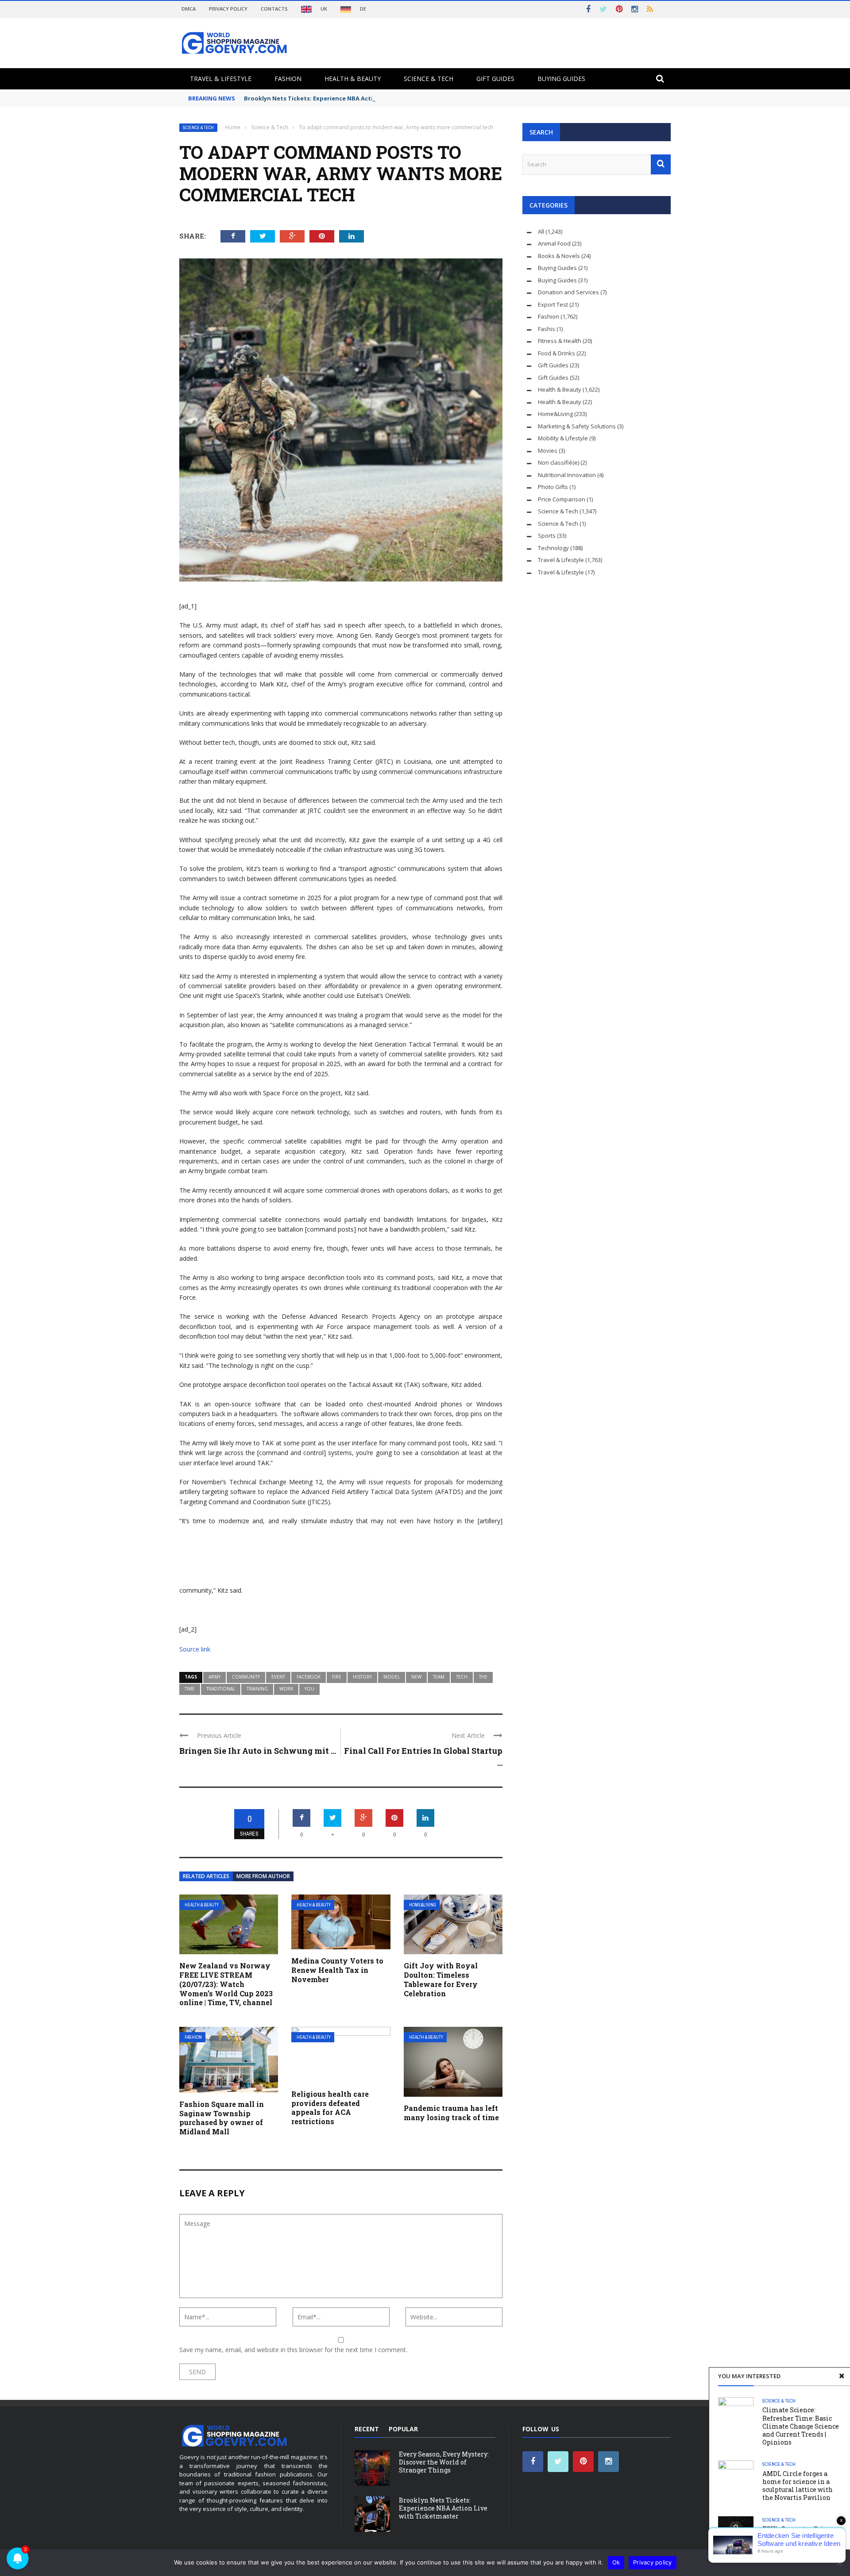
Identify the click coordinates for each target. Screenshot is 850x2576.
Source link (195, 1649)
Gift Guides (495, 79)
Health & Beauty (353, 79)
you (309, 1689)
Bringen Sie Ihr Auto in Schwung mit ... (258, 1751)
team (439, 1677)
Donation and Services (568, 292)
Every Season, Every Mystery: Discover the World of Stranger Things (444, 2462)
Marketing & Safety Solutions (577, 426)
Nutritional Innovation (567, 475)
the (483, 1677)
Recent (367, 2429)
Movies (548, 451)
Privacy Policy (228, 9)
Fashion (288, 79)
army (214, 1677)
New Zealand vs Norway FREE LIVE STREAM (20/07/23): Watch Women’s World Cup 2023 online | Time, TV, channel (226, 1984)
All (541, 231)
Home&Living (423, 1905)
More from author (263, 1876)
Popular (403, 2429)
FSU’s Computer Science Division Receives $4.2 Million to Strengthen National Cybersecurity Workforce (800, 2545)
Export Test (553, 304)
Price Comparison (562, 499)
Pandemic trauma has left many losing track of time (451, 2113)
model (392, 1677)
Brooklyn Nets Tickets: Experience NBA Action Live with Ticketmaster (347, 98)
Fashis (547, 329)
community (246, 1677)
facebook (309, 1677)
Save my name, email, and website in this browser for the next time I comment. (293, 2350)
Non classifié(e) (558, 462)
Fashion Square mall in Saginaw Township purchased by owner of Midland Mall (222, 2118)
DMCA (189, 9)
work (286, 1689)
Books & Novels (559, 256)
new (416, 1677)
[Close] (842, 2376)
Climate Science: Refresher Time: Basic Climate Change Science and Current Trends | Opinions (801, 2426)
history (362, 1677)
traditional (221, 1689)
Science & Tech (429, 79)
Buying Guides (561, 79)
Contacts (274, 9)
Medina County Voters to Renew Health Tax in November (337, 1970)
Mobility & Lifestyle (563, 438)
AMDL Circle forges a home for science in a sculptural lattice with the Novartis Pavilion (798, 2486)
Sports (547, 535)
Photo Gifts (553, 487)
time (190, 1689)
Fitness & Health (560, 341)
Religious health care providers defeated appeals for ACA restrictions (330, 2108)
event (278, 1677)
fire (337, 1677)
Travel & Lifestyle (221, 79)
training (257, 1689)
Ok (616, 2562)
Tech (462, 1677)
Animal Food (554, 243)
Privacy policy (653, 2562)
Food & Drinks (556, 353)
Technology (553, 548)
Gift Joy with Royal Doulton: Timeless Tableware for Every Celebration (441, 1979)
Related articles (206, 1876)
